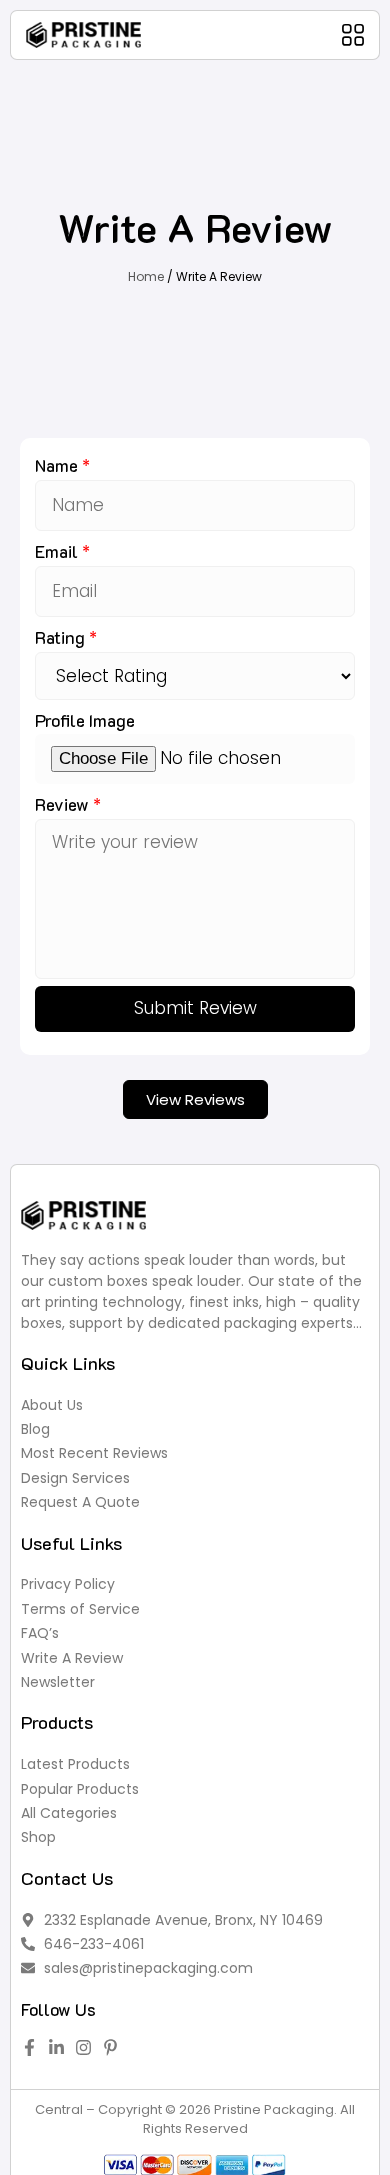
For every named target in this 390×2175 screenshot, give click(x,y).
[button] (353, 35)
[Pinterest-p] (110, 2047)
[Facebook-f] (29, 2047)
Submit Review (195, 1008)
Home (146, 276)
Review (64, 804)
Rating (62, 637)
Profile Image (85, 720)
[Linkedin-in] (56, 2047)
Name (58, 465)
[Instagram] (83, 2047)
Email (58, 551)
